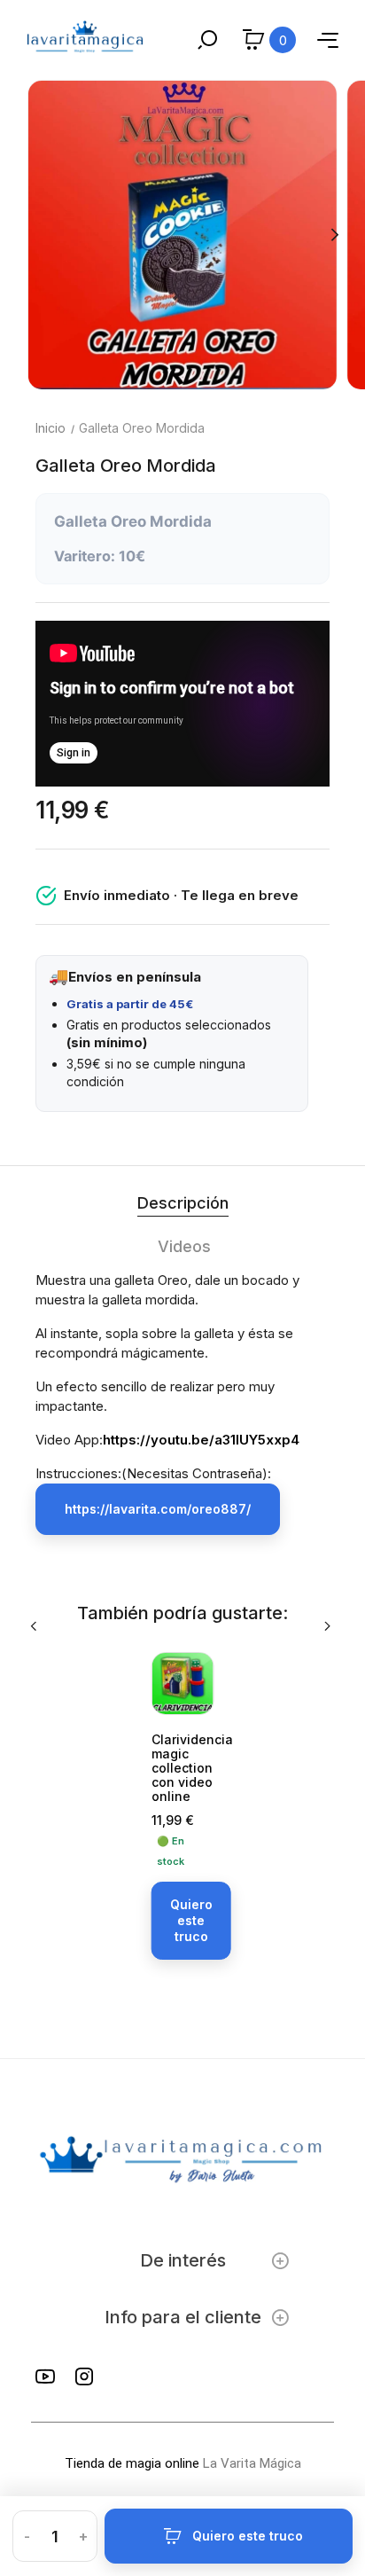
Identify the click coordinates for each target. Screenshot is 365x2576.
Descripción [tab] (183, 1203)
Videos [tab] (184, 1246)
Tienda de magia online (132, 2463)
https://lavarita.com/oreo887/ (158, 1509)
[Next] (334, 235)
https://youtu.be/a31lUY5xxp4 (201, 1440)
